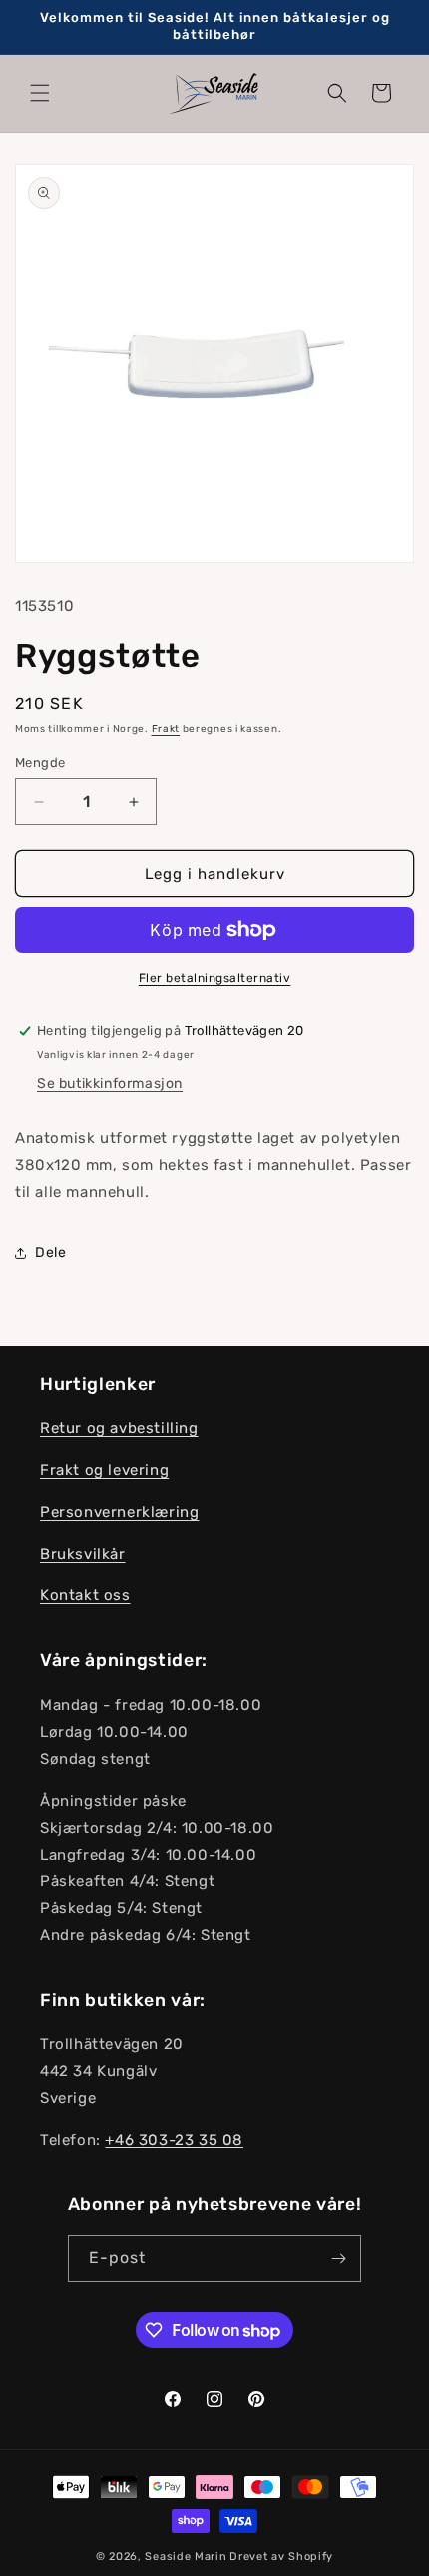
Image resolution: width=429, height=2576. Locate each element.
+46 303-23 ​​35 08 (174, 2140)
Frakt (166, 729)
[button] (40, 93)
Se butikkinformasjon (110, 1084)
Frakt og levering (104, 1470)
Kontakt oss (85, 1595)
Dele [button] (50, 1252)
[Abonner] (338, 2259)
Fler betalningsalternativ (215, 978)
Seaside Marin (186, 2557)
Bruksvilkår (83, 1554)
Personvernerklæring (119, 1512)
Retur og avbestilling (119, 1428)
